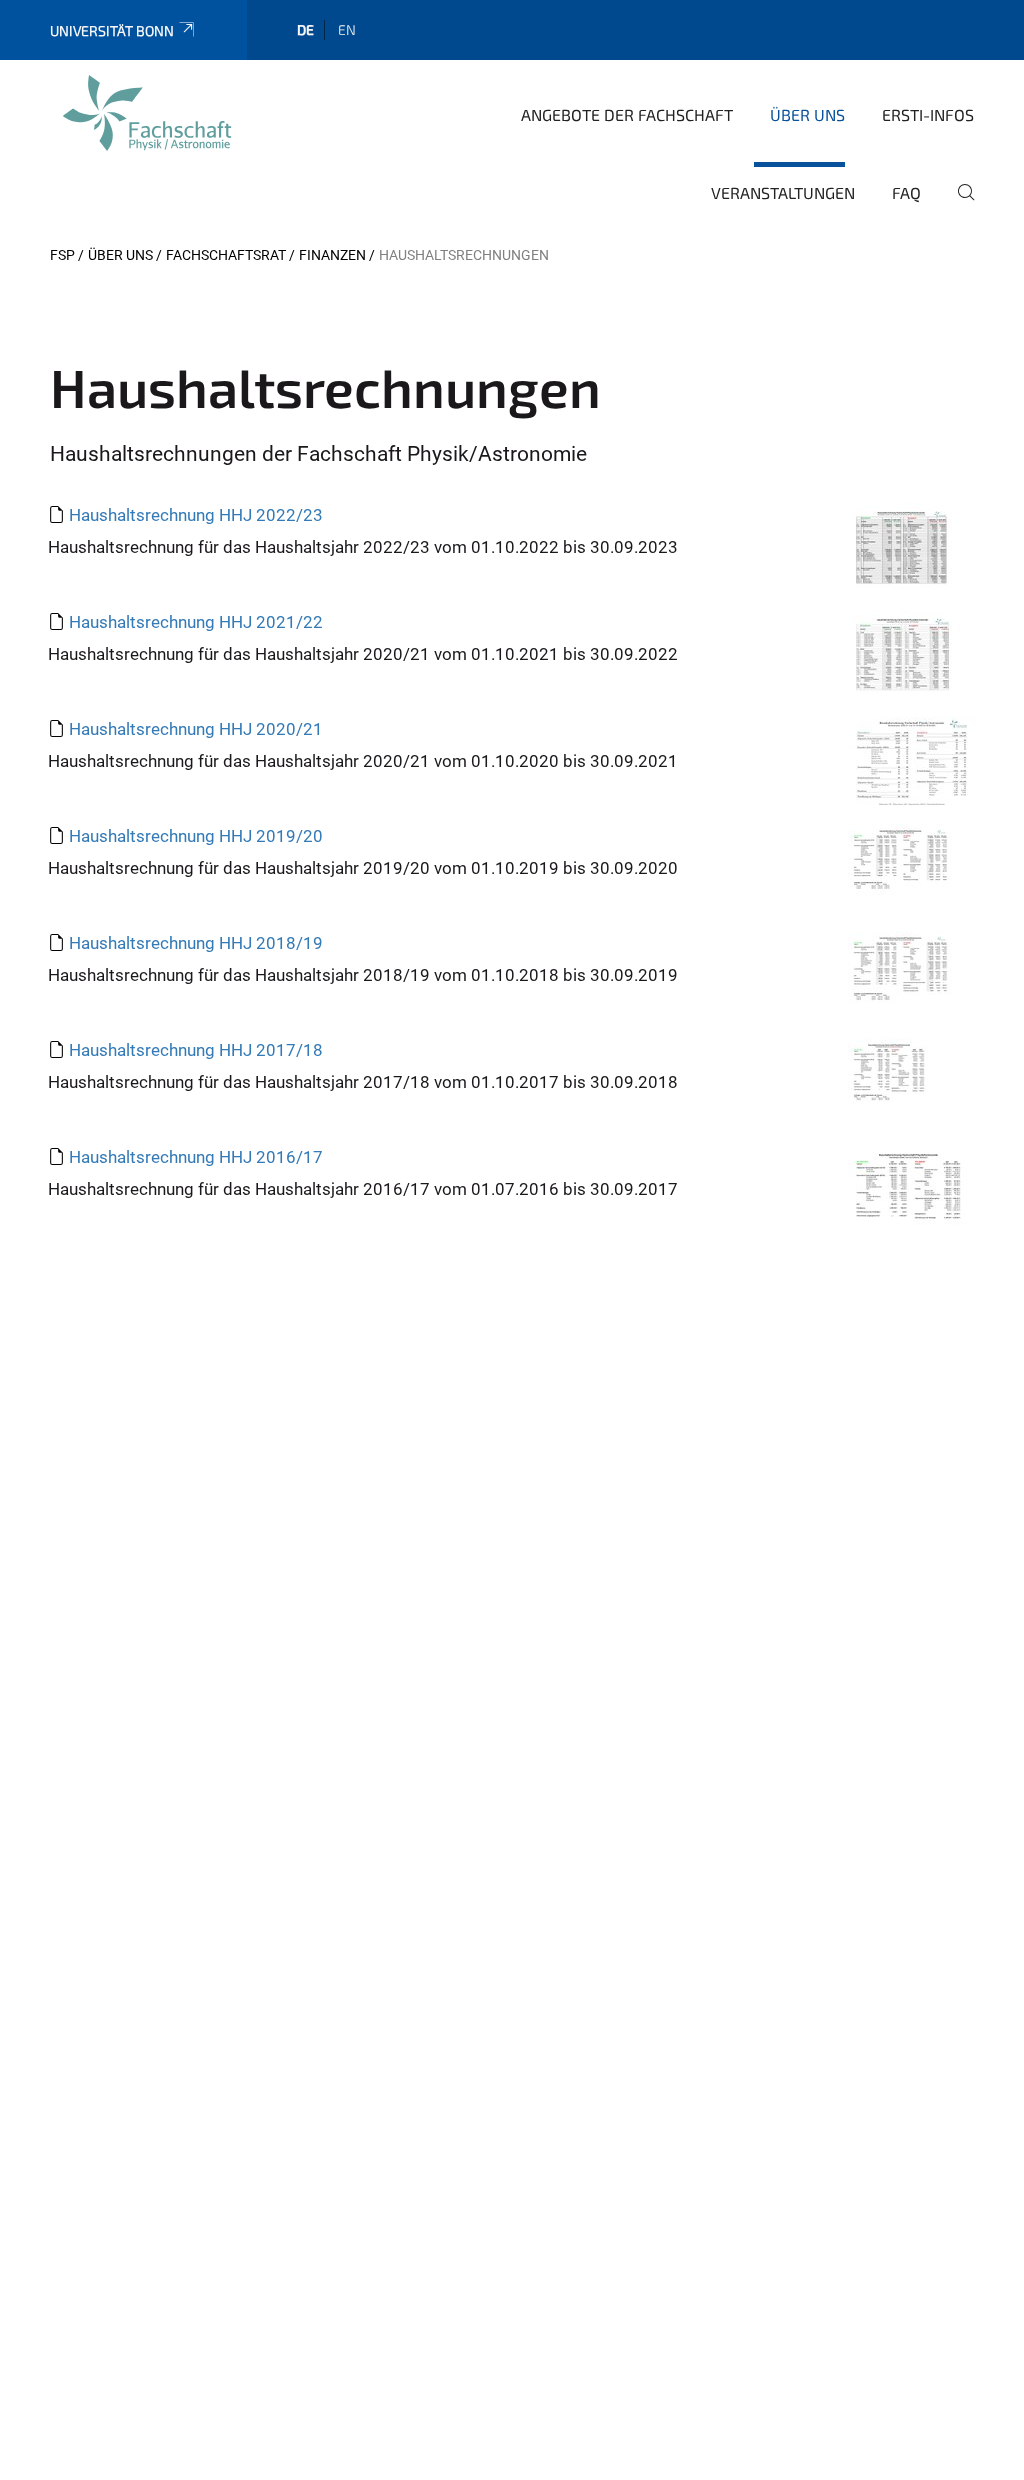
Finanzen (332, 255)
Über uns (807, 114)
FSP (62, 255)
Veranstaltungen (783, 192)
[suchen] (958, 206)
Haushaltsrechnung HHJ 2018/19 (196, 943)
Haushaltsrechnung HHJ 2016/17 (196, 1157)
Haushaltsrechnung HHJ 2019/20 (196, 836)
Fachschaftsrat (226, 255)
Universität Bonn (112, 30)
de (305, 29)
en (347, 29)
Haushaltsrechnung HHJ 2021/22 (196, 622)
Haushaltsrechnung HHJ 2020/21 (196, 729)
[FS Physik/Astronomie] (147, 113)
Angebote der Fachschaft (627, 114)
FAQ (906, 192)
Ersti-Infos (928, 114)
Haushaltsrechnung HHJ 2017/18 (196, 1050)
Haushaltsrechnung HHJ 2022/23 (196, 515)
